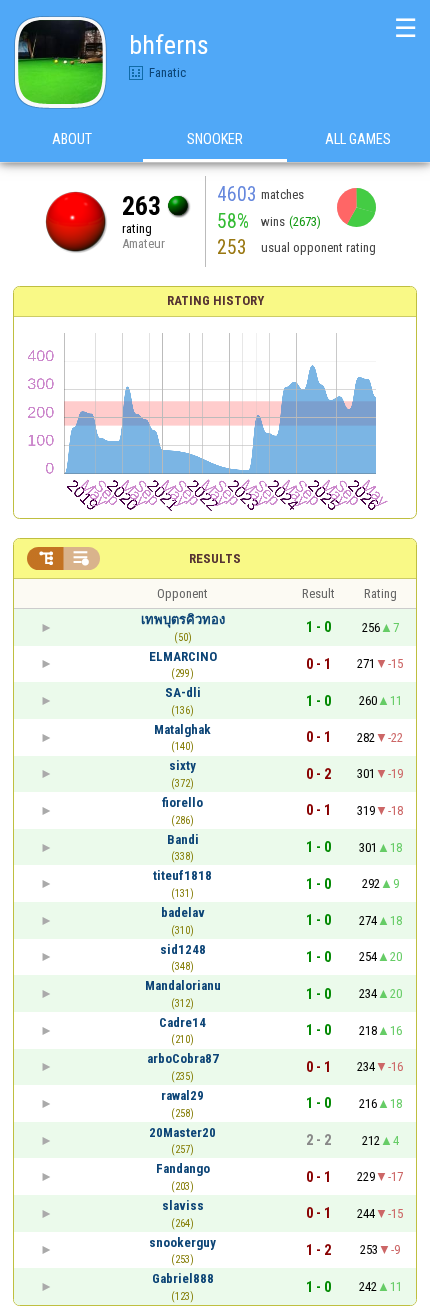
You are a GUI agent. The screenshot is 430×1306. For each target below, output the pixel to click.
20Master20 (182, 1132)
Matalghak (182, 729)
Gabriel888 (183, 1278)
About (72, 139)
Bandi (183, 839)
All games (358, 139)
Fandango (183, 1168)
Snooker (215, 139)
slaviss (183, 1205)
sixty (182, 765)
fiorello (182, 802)
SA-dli (183, 692)
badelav (183, 912)
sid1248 (183, 949)
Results (215, 558)
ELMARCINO (183, 656)
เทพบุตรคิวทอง (183, 619)
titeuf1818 (182, 875)
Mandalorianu (183, 985)
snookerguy (182, 1242)
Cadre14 (182, 1022)
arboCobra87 (183, 1058)
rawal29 (182, 1095)
